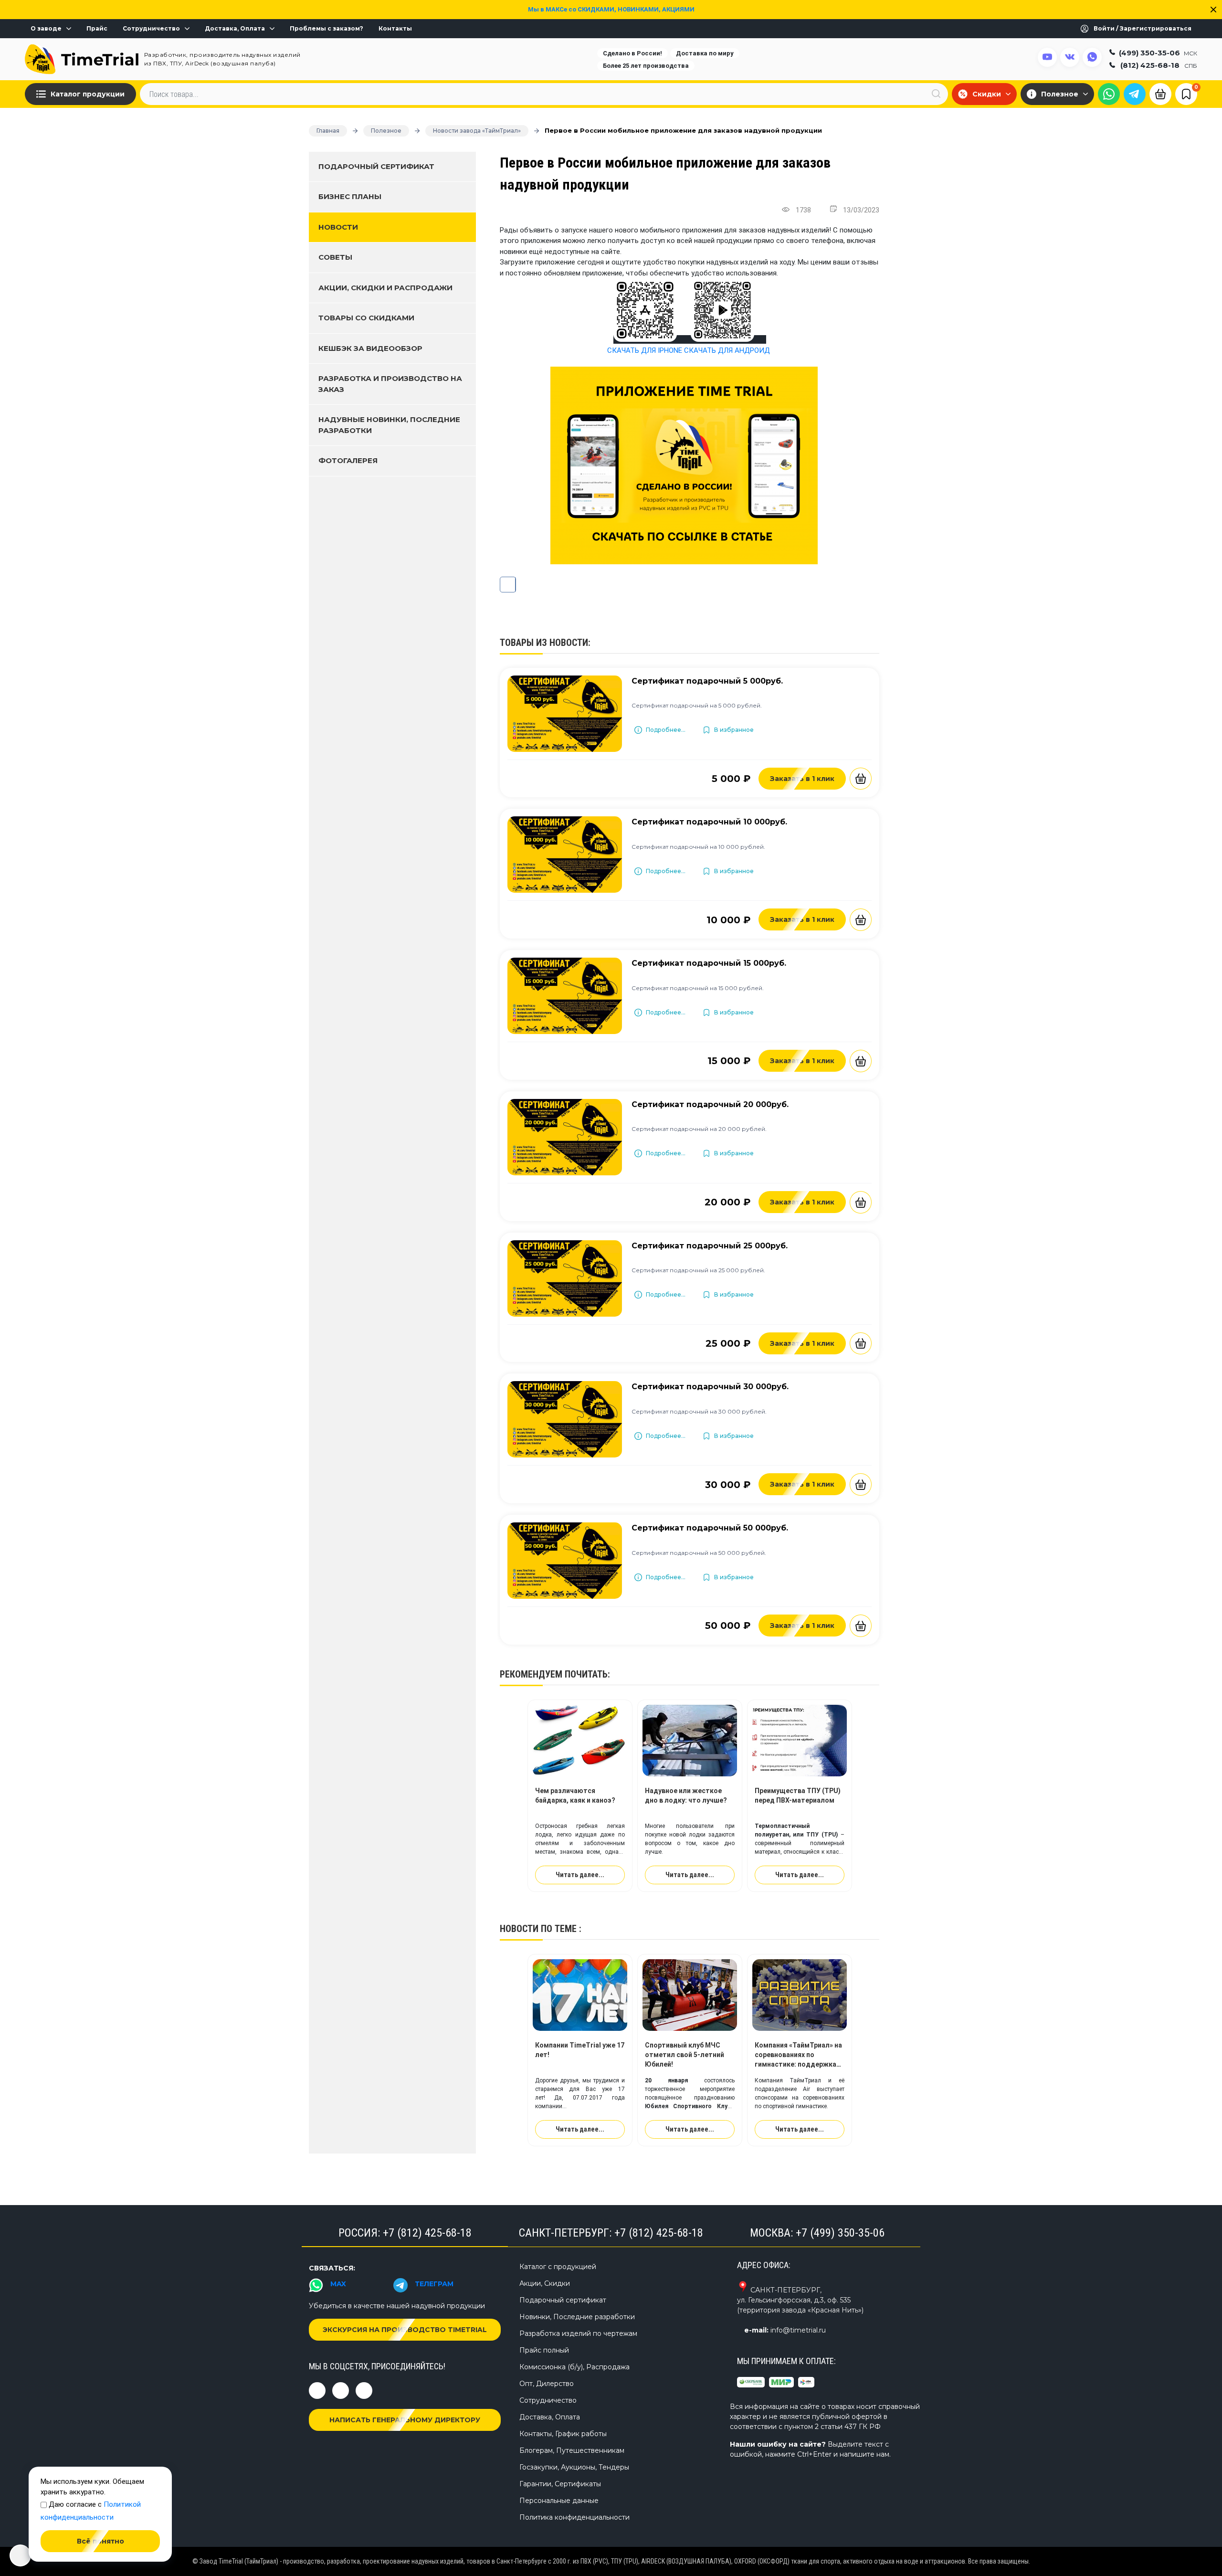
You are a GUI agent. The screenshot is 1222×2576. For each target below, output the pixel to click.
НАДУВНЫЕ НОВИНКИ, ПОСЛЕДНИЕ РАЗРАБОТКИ (389, 425)
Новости (338, 227)
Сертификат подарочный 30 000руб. (710, 1387)
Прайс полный (544, 2350)
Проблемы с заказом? (327, 29)
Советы (335, 257)
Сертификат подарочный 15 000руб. (709, 963)
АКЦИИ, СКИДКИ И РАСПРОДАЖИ (385, 288)
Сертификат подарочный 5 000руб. (707, 681)
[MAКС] (1109, 94)
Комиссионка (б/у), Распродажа (574, 2367)
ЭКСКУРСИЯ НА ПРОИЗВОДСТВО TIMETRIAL (405, 2330)
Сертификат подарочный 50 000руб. (710, 1528)
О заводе (46, 29)
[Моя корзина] (1160, 93)
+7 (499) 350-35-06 (840, 2233)
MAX (338, 2284)
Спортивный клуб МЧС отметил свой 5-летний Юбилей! (685, 2055)
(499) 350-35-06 (1158, 52)
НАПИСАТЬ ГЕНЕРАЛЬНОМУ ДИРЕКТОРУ (405, 2420)
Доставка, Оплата (235, 29)
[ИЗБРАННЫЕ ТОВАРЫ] (1186, 94)
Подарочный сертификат (376, 166)
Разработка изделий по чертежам (578, 2333)
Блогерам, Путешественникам (572, 2450)
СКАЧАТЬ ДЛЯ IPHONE (645, 350)
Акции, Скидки (545, 2283)
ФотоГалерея (348, 460)
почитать (586, 1674)
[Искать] (936, 94)
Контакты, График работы (563, 2434)
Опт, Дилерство (547, 2384)
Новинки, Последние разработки (577, 2317)
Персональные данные (559, 2501)
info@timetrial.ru (798, 2330)
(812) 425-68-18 (1159, 65)
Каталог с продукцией (558, 2267)
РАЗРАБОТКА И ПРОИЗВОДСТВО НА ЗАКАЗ (390, 384)
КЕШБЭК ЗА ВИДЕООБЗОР (370, 348)
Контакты (395, 29)
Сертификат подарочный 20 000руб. (710, 1104)
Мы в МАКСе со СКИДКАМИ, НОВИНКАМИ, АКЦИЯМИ (611, 9)
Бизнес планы (350, 196)
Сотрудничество (151, 29)
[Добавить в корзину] (861, 779)
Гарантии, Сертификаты (560, 2484)
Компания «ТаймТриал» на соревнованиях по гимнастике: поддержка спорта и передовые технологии (798, 2064)
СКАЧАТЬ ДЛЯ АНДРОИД (727, 350)
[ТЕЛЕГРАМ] (1135, 94)
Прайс (97, 29)
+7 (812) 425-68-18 (427, 2233)
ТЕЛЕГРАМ (434, 2284)
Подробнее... (666, 730)
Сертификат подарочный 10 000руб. (709, 822)
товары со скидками (366, 318)
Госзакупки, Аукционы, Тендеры (574, 2467)
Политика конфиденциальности (574, 2517)
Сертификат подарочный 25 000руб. (710, 1246)
